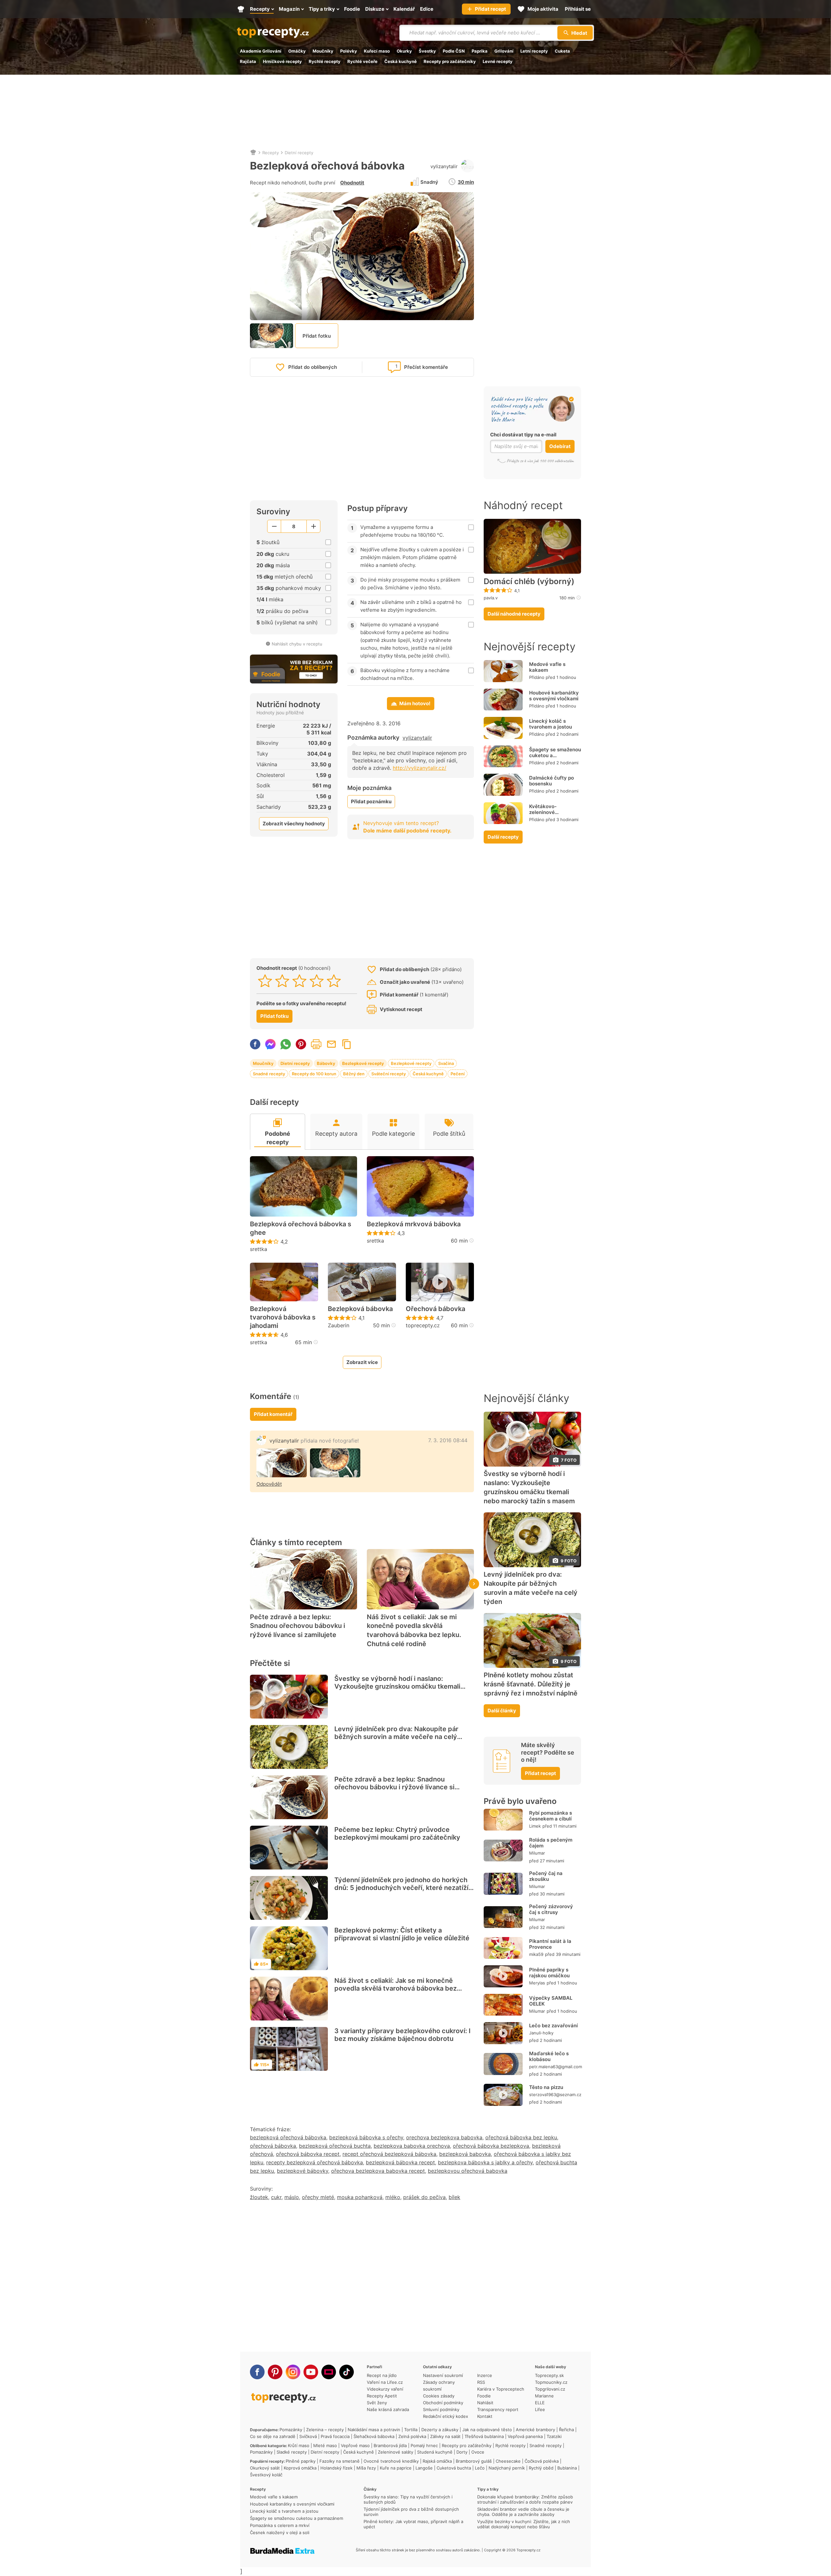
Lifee (540, 2409)
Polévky (349, 51)
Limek (535, 1826)
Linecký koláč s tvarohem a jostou (551, 724)
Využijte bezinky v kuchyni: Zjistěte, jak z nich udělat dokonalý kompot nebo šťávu (524, 2524)
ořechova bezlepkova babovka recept (378, 2171)
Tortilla (411, 2430)
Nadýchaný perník (507, 2468)
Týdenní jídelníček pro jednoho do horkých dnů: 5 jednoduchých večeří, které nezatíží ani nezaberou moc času (401, 1888)
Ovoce (478, 2452)
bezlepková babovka (465, 2154)
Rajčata (248, 61)
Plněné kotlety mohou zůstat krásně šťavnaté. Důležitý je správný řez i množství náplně (531, 1684)
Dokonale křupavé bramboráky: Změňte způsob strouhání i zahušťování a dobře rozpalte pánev (525, 2499)
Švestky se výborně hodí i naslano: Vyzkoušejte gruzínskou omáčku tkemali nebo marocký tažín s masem (397, 1686)
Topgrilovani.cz (550, 2389)
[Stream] (329, 2372)
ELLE (540, 2403)
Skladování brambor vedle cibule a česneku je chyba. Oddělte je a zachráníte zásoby (523, 2512)
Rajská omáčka (437, 2461)
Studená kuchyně (435, 2452)
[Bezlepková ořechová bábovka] (282, 1463)
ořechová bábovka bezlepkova (491, 2146)
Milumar (537, 1853)
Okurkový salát (265, 2468)
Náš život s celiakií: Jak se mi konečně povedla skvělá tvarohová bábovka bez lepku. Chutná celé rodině (414, 1630)
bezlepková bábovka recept (400, 2162)
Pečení (458, 1074)
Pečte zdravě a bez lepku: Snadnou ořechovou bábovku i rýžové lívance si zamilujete (298, 1626)
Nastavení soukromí (443, 2375)
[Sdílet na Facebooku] (255, 1044)
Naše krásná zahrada (388, 2409)
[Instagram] (293, 2372)
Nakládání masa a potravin (374, 2430)
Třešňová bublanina (484, 2436)
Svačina (446, 1063)
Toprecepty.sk (549, 2375)
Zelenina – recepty (325, 2430)
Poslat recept (331, 1044)
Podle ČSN (454, 51)
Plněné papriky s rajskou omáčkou (549, 1973)
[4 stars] (317, 981)
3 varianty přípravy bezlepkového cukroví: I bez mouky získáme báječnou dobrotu (403, 2035)
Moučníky (323, 51)
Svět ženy (377, 2403)
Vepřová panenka (525, 2436)
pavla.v (491, 598)
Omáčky (297, 51)
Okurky (404, 51)
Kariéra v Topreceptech (501, 2389)
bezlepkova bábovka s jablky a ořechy (485, 2162)
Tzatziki (554, 2436)
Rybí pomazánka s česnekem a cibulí (551, 1816)
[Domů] (253, 153)
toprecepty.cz (423, 1325)
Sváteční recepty (389, 1074)
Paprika (480, 51)
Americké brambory (535, 2430)
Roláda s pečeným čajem (551, 1843)
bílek (454, 2197)
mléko (393, 2197)
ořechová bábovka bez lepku (521, 2137)
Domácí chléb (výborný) (529, 581)
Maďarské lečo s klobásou (549, 2056)
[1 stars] (265, 981)
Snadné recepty (269, 1074)
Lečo (480, 2468)
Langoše (424, 2468)
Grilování (504, 51)
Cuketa (562, 51)
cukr (276, 2197)
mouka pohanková (360, 2197)
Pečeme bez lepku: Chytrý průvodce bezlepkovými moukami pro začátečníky (397, 1833)
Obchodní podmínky (443, 2403)
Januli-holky (541, 2033)
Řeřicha (566, 2430)
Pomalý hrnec (424, 2445)
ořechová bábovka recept (308, 2154)
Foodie (484, 2396)
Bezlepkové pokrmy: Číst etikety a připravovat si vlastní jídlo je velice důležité (402, 1934)
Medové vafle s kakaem (547, 667)
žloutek (259, 2197)
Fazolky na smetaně (340, 2461)
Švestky (427, 51)
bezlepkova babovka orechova (412, 2146)
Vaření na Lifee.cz (385, 2382)
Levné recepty (498, 61)
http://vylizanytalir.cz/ (420, 768)
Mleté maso (325, 2445)
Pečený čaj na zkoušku (546, 1876)
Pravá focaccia (335, 2436)
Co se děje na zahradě (273, 2436)
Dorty (462, 2452)
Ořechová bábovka (435, 1309)
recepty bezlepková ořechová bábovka (315, 2162)
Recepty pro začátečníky (450, 61)
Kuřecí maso (377, 51)
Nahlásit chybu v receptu (297, 644)
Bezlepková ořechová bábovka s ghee (301, 1228)
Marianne (544, 2396)
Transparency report (498, 2409)
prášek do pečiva (424, 2197)
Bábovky (326, 1063)
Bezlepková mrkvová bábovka (414, 1224)
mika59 (536, 1954)
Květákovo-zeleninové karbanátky (543, 812)
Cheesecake (508, 2461)
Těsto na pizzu (546, 2087)
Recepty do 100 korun (314, 1074)
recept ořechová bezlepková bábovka (389, 2154)
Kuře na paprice (396, 2468)
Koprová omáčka (300, 2468)
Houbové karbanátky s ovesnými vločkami (554, 696)
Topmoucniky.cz (551, 2382)
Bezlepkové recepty (363, 1063)
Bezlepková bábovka (360, 1309)
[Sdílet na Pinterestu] (301, 1044)
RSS (481, 2382)
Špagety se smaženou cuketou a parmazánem (555, 755)
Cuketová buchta (454, 2468)
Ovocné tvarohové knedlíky (391, 2461)
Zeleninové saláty (396, 2452)
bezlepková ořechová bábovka (288, 2137)
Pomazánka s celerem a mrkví (280, 2525)
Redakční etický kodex (446, 2416)
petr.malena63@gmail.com (556, 2067)
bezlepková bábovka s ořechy (366, 2137)
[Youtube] (311, 2372)
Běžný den (354, 1074)
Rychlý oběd (541, 2468)
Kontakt (485, 2416)
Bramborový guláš (474, 2461)
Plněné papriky (301, 2461)
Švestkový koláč (266, 2475)
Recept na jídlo (382, 2375)
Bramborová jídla (390, 2445)
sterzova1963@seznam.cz (555, 2095)
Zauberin (339, 1325)
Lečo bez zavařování (553, 2026)
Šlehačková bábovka (374, 2436)
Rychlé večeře (362, 61)
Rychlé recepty (325, 61)
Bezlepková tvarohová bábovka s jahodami (283, 1317)
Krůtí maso (299, 2445)
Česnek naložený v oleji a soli (280, 2532)
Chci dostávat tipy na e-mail (523, 435)
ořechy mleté (318, 2197)
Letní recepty (534, 51)
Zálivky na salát (445, 2436)
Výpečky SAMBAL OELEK (551, 2001)
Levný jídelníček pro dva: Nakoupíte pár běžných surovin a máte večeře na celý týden (396, 1737)
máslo (292, 2197)
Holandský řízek (336, 2468)
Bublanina (567, 2468)
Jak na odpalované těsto (487, 2430)
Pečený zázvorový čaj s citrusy (551, 1909)
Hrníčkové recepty (282, 61)
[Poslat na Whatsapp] (286, 1044)
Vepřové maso (355, 2445)
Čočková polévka (542, 2461)
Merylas (537, 1983)
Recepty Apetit (382, 2396)
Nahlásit (485, 2403)
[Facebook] (257, 2372)
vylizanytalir (444, 166)
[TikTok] (347, 2372)
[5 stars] (334, 981)
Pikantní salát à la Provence (550, 1944)
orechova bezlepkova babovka (444, 2137)
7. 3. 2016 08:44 (448, 1440)
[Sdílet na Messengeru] (270, 1044)
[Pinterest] (275, 2372)
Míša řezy (366, 2468)
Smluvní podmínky (441, 2409)
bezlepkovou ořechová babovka (468, 2171)
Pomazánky (291, 2430)
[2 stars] (282, 981)
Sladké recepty (292, 2452)
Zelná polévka (412, 2436)
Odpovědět (269, 1484)
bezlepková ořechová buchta (335, 2146)
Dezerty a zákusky (440, 2430)
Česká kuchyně (401, 61)
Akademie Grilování (261, 51)
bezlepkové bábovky (303, 2171)
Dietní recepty (299, 153)
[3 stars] (299, 981)
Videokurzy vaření (385, 2389)
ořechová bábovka (273, 2146)
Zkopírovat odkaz (347, 1044)
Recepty (271, 153)
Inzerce (485, 2375)
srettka (259, 1249)
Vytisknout (316, 1044)
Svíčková (308, 2436)
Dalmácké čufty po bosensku (552, 781)
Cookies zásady (439, 2396)
